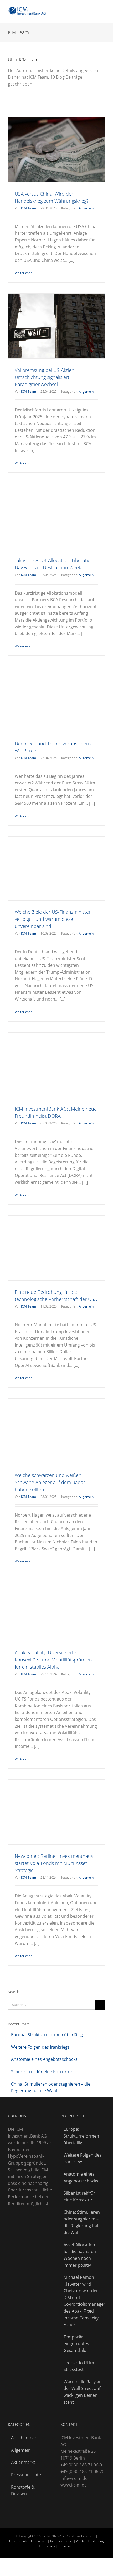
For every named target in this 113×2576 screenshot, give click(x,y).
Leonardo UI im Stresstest (79, 2366)
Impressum (67, 2546)
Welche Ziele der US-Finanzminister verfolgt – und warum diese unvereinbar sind (53, 919)
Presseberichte (26, 2475)
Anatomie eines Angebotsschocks (44, 2059)
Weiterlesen (24, 273)
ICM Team (29, 208)
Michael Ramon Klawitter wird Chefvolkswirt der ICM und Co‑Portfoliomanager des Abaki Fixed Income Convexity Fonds (83, 2301)
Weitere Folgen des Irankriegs (40, 2047)
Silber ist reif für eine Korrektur (42, 2072)
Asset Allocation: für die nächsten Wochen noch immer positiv (80, 2255)
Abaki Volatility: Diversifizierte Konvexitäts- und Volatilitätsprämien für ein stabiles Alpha (53, 1660)
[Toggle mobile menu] (103, 9)
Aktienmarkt (23, 2462)
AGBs (80, 2541)
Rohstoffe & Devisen (23, 2490)
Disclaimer (39, 2541)
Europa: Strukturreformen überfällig (47, 2035)
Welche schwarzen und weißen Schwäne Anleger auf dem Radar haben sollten (50, 1482)
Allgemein (86, 208)
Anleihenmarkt (26, 2438)
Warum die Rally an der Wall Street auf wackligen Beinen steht (83, 2392)
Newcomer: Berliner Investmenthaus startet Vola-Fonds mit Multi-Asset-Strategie (54, 1863)
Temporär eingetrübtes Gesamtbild (76, 2344)
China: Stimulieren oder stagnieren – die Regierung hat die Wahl (82, 2222)
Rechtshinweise (61, 2541)
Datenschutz (18, 2541)
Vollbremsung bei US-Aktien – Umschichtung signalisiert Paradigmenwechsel (46, 377)
